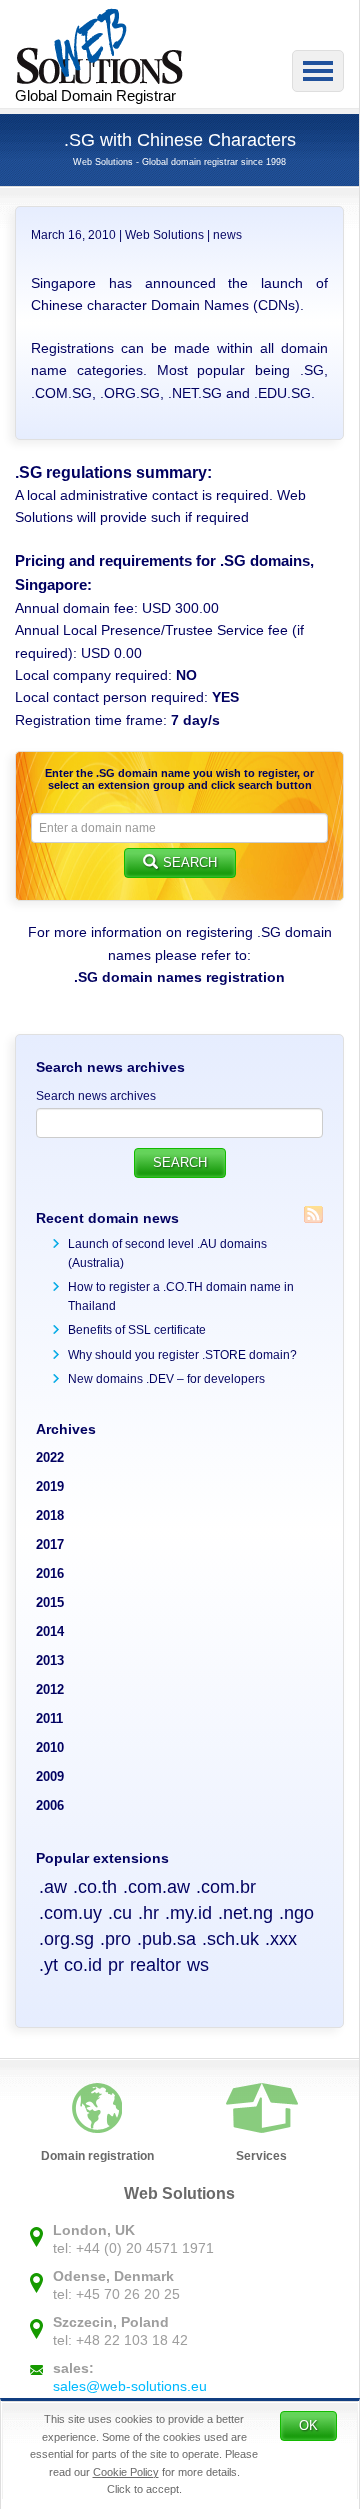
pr (116, 1965)
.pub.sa (166, 1939)
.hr (148, 1913)
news (227, 235)
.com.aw (156, 1887)
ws (198, 1965)
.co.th (95, 1887)
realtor (155, 1965)
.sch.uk (230, 1939)
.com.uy (70, 1913)
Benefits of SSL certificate (137, 1330)
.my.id (188, 1913)
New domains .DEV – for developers (166, 1379)
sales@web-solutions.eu (130, 2386)
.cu (120, 1913)
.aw (53, 1887)
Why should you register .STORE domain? (182, 1355)
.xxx (281, 1939)
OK (308, 2425)
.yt (48, 1965)
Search (190, 862)
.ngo (296, 1913)
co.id (83, 1965)
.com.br (226, 1887)
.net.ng (245, 1913)
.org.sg (66, 1939)
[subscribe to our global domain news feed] (313, 1214)
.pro (115, 1939)
